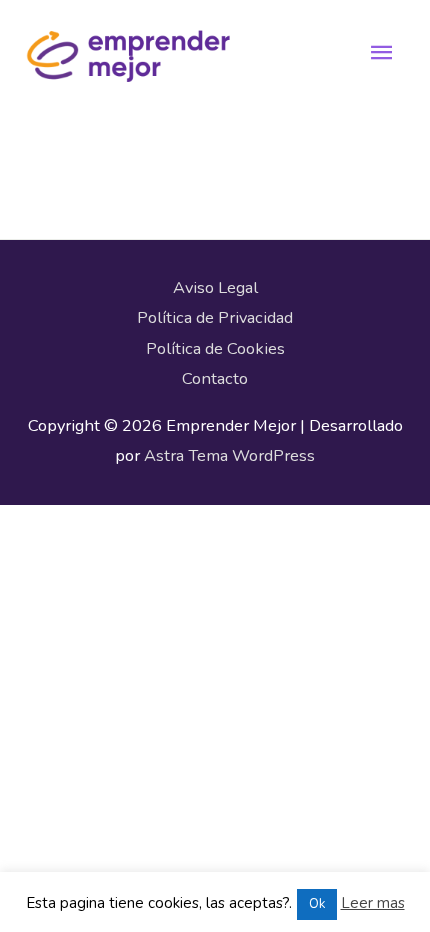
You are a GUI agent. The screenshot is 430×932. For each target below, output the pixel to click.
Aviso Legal (215, 287)
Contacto (215, 378)
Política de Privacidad (215, 317)
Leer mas (373, 903)
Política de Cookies (215, 348)
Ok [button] (317, 904)
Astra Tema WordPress (229, 455)
